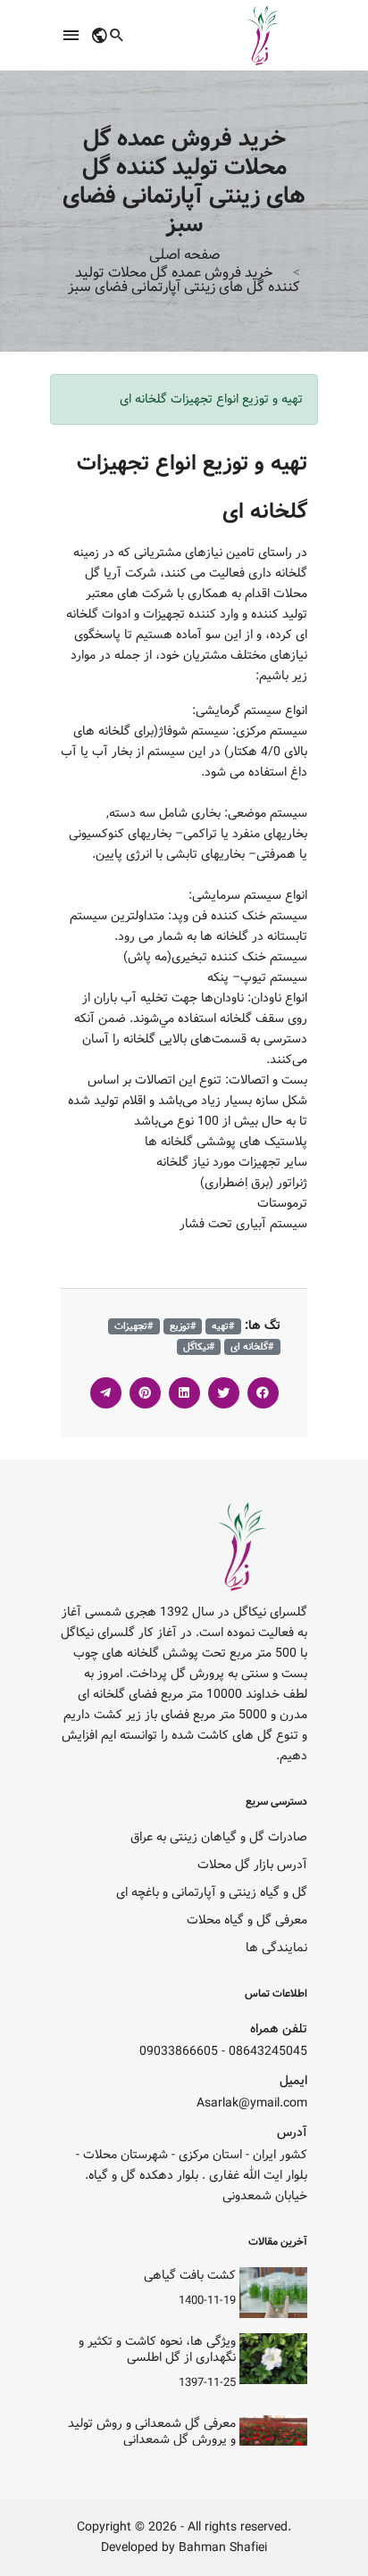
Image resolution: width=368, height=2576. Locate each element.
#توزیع (183, 1326)
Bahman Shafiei (223, 2548)
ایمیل (293, 2081)
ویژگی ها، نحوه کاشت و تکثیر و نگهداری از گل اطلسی (157, 2349)
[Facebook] (263, 1393)
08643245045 (268, 2052)
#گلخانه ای (252, 1347)
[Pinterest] (145, 1393)
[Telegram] (106, 1393)
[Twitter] (224, 1393)
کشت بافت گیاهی (190, 2275)
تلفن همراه (279, 2029)
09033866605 (179, 2052)
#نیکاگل (199, 1347)
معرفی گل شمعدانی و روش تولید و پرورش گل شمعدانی (152, 2431)
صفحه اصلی (184, 255)
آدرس (292, 2133)
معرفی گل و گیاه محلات (247, 1920)
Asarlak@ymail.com (252, 2103)
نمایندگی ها (276, 1948)
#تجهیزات (134, 1326)
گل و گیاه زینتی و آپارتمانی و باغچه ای (212, 1893)
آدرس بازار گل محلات (252, 1865)
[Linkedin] (184, 1393)
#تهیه (223, 1326)
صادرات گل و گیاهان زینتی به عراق (219, 1837)
